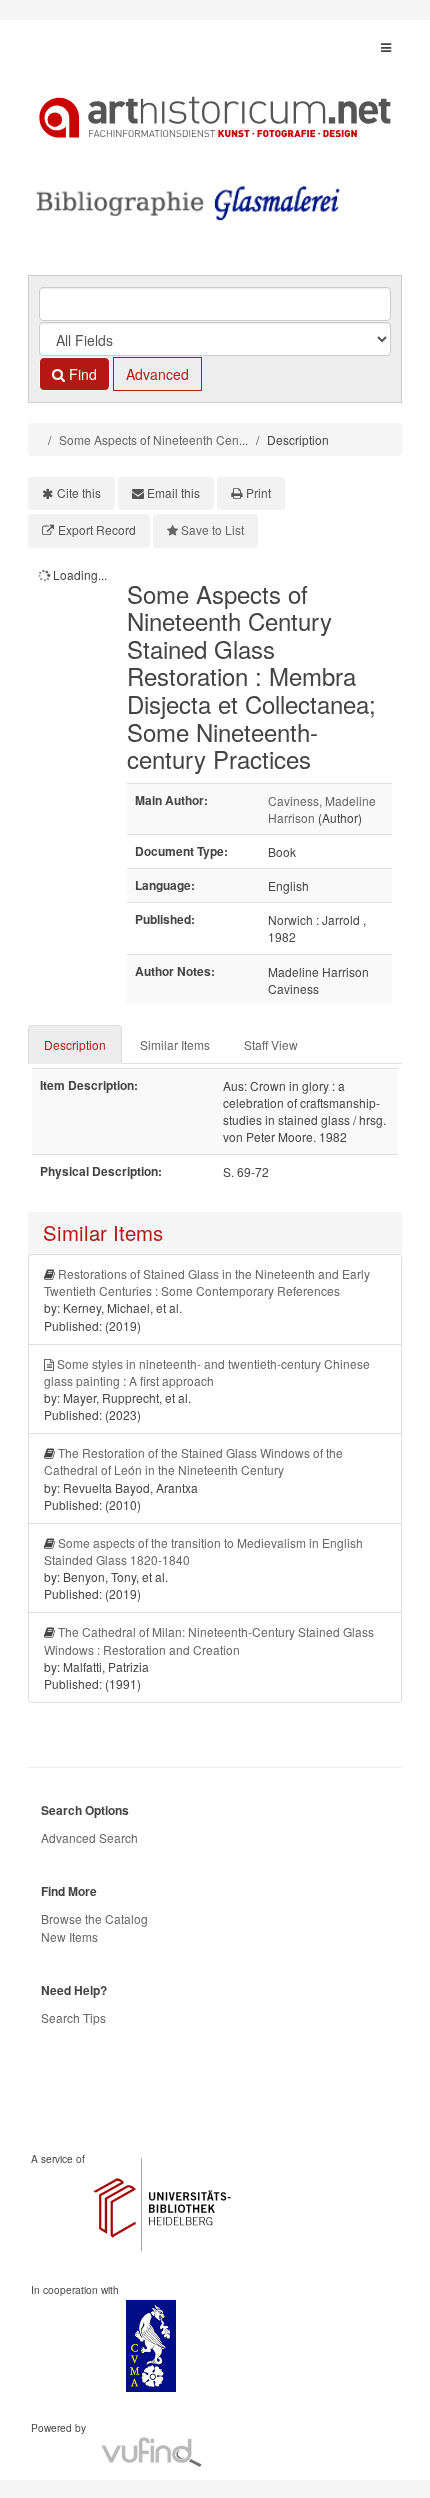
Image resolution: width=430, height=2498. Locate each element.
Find (81, 374)
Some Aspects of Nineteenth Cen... (153, 439)
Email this (173, 492)
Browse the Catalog (94, 1918)
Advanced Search (89, 1837)
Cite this (79, 492)
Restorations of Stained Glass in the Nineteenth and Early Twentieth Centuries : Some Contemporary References (207, 1282)
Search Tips (73, 2017)
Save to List (212, 529)
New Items (69, 1936)
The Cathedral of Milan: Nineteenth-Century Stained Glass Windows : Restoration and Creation (209, 1640)
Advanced (157, 374)
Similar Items (175, 1044)
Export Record (97, 529)
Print (258, 492)
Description (75, 1044)
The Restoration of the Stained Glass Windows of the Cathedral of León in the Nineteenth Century (193, 1461)
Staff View (271, 1044)
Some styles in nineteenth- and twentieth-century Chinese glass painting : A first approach (207, 1372)
